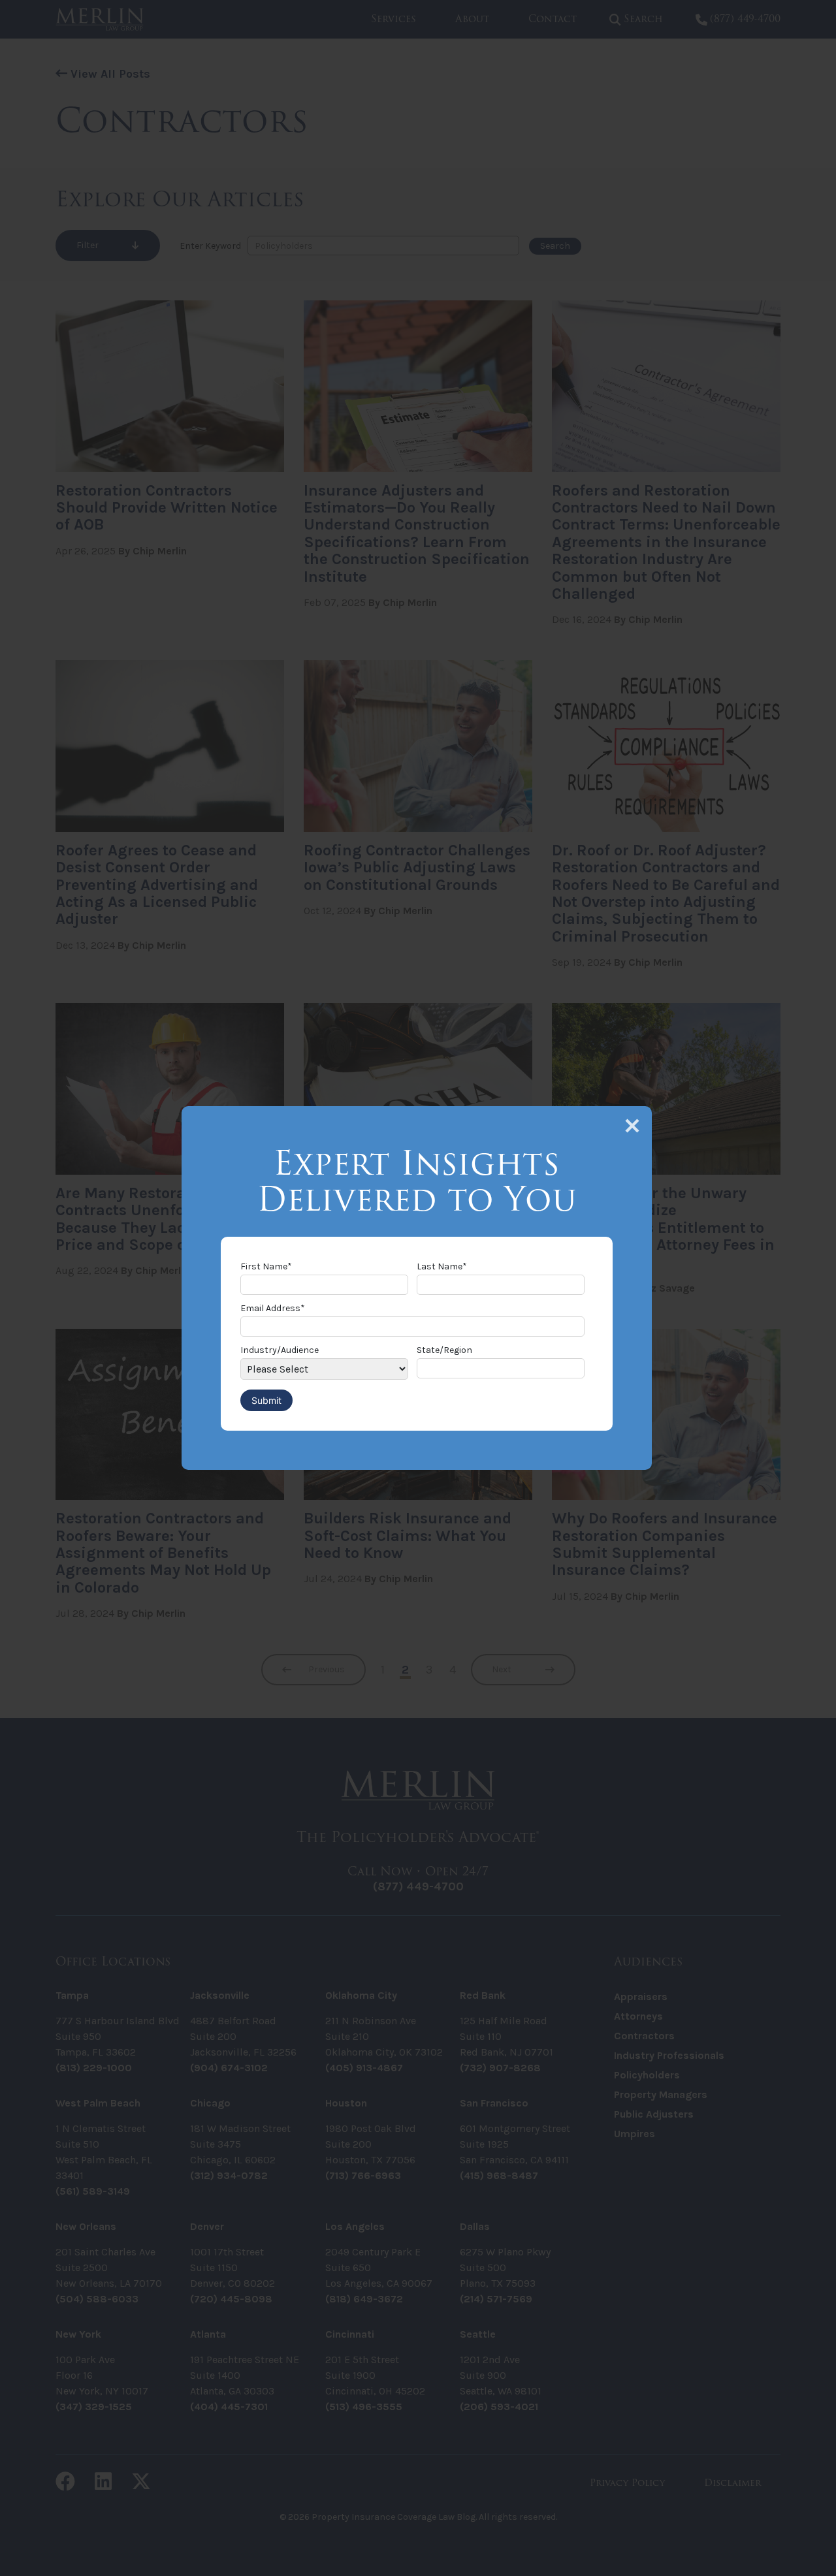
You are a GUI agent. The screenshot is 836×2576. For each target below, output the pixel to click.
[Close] (632, 1126)
